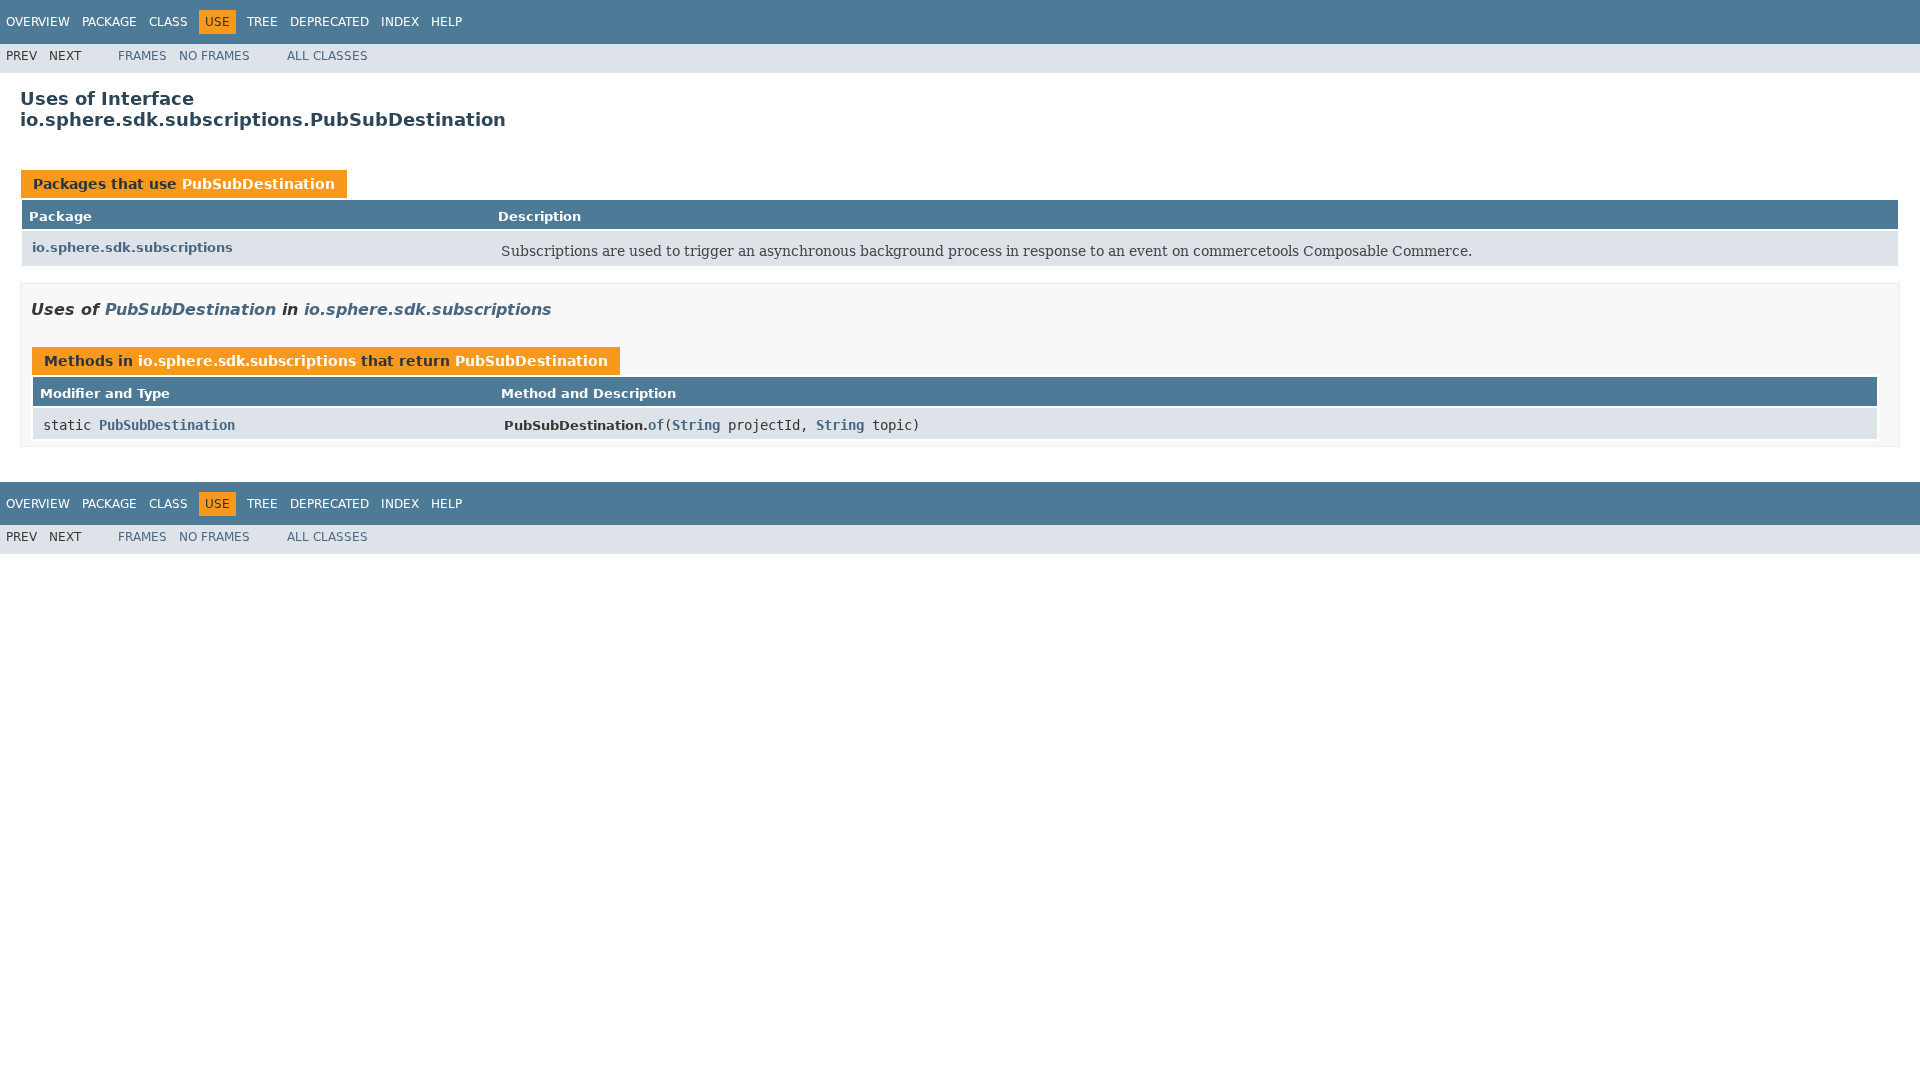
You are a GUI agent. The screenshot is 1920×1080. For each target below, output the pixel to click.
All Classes (327, 56)
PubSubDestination (258, 184)
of (656, 425)
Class (168, 22)
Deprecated (329, 22)
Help (446, 22)
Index (400, 22)
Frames (142, 56)
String (696, 425)
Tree (262, 22)
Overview (38, 22)
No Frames (214, 56)
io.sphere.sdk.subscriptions (132, 247)
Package (109, 22)
